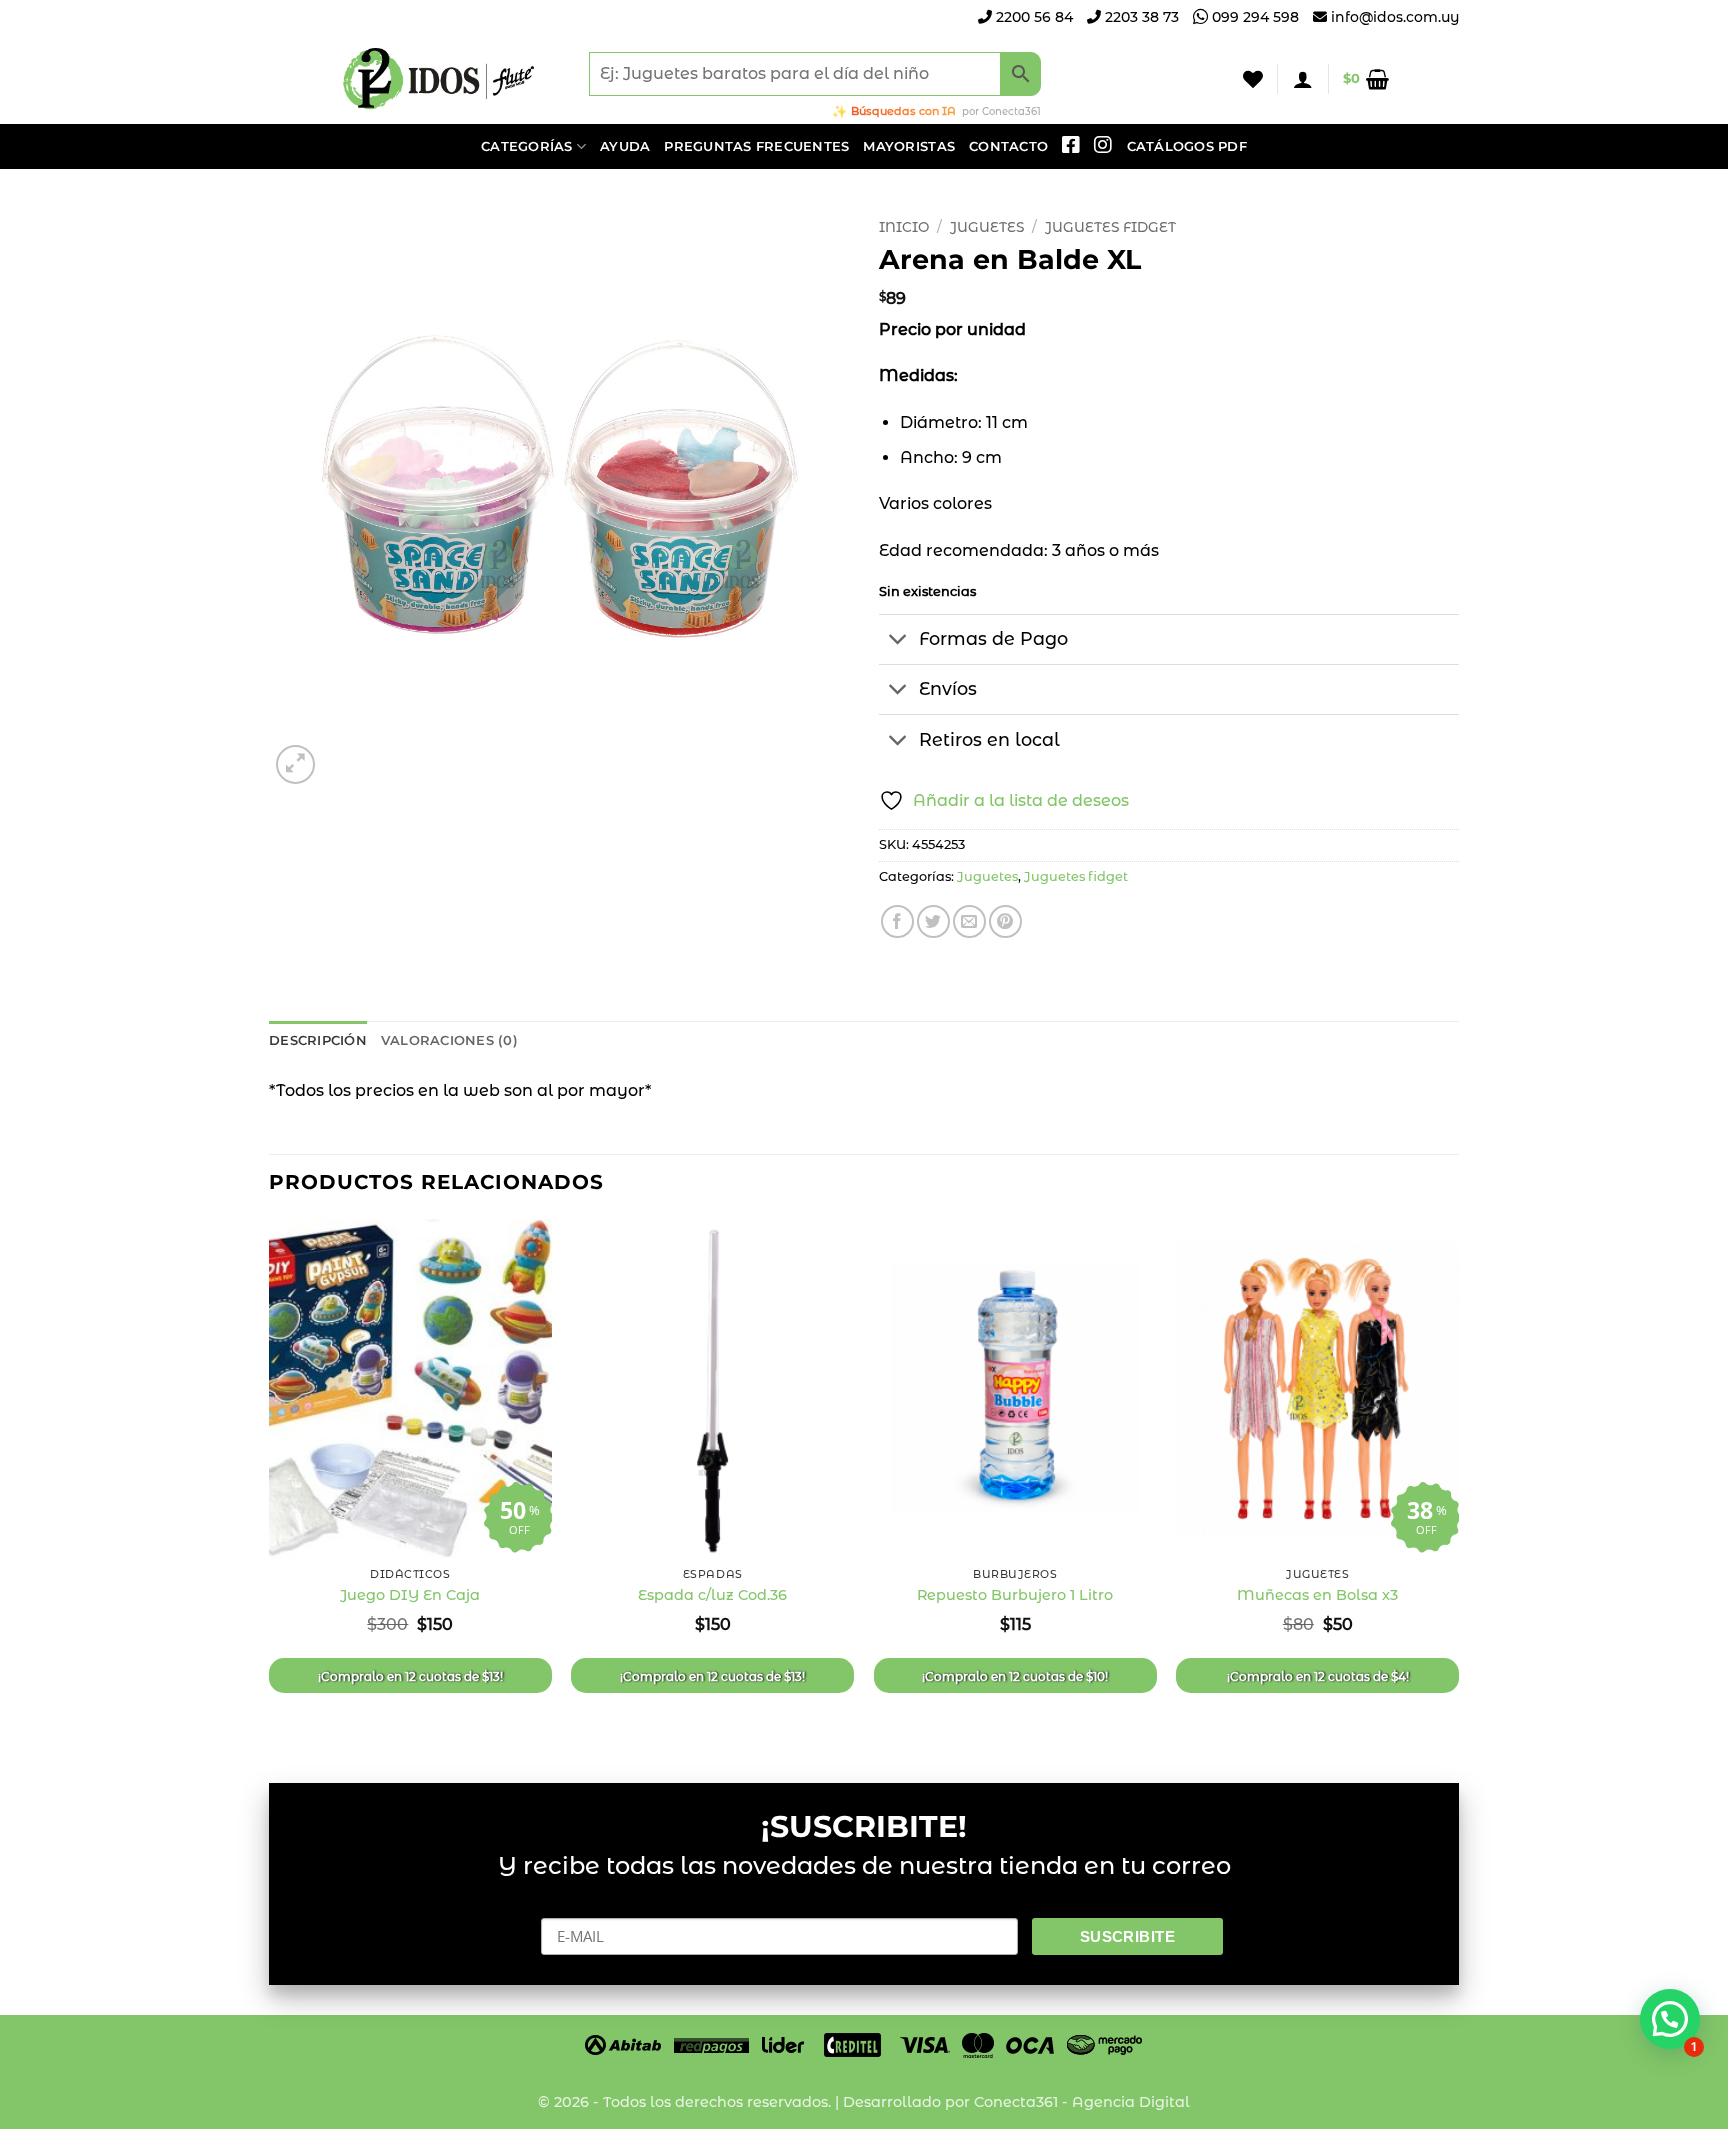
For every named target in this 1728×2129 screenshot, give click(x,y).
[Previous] (270, 1484)
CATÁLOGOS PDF (1187, 146)
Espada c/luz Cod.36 (712, 1595)
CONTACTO (1008, 146)
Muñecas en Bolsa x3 (1317, 1595)
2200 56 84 (1032, 17)
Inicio (904, 227)
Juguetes (987, 227)
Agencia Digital (1131, 2102)
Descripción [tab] (318, 1040)
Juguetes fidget (1110, 227)
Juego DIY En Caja (410, 1595)
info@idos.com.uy (1395, 17)
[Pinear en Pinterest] (1005, 921)
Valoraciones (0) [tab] (449, 1040)
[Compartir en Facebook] (897, 921)
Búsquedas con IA (903, 111)
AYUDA (625, 146)
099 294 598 (1253, 17)
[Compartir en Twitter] (933, 921)
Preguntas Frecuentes (756, 146)
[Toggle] (898, 641)
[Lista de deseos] (1253, 79)
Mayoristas (909, 146)
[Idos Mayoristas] (439, 79)
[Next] (1458, 1484)
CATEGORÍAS (527, 146)
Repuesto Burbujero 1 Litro (1015, 1595)
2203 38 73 (1140, 17)
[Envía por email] (969, 921)
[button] (1303, 79)
